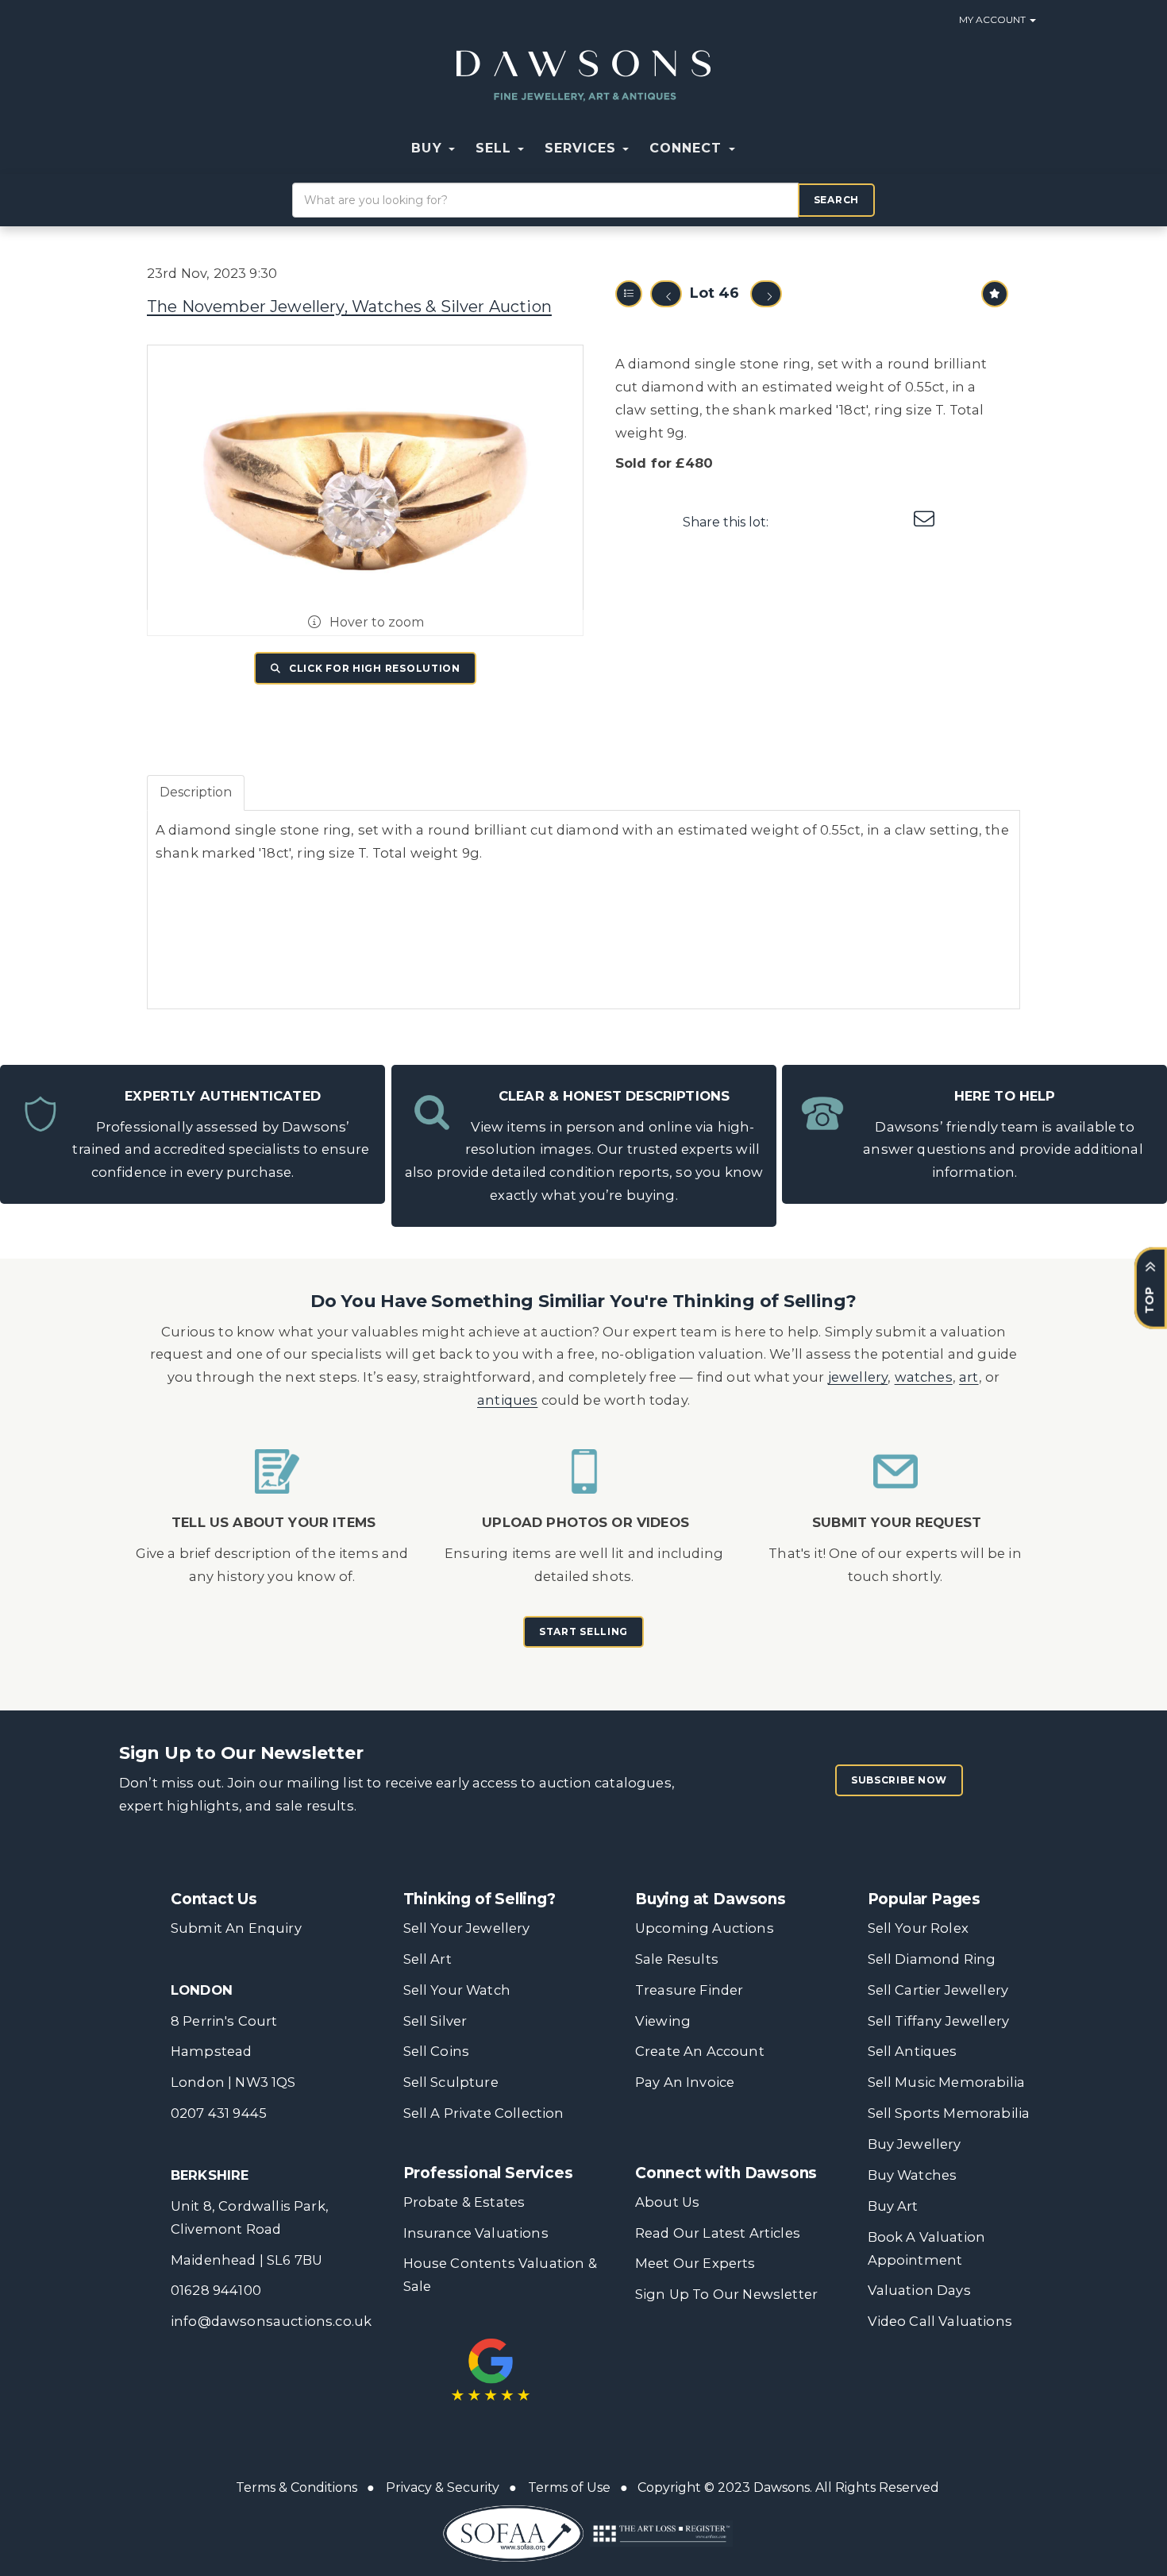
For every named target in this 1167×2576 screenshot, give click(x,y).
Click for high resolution (373, 668)
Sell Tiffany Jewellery (939, 2021)
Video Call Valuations (940, 2321)
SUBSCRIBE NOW (899, 1780)
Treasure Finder (689, 1990)
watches (924, 1377)
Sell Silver (435, 2021)
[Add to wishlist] (995, 294)
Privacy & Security (443, 2487)
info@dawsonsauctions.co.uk (271, 2321)
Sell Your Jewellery (467, 1928)
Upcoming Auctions (705, 1928)
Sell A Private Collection (484, 2113)
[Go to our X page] (684, 2356)
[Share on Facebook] (795, 522)
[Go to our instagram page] (893, 522)
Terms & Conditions (297, 2487)
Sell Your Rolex (918, 1928)
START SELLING (583, 1631)
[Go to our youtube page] (749, 2356)
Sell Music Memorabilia (947, 2082)
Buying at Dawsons (711, 1899)
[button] (756, 148)
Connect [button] (688, 148)
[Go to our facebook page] (650, 2356)
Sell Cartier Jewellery (938, 1990)
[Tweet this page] (827, 522)
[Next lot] (766, 294)
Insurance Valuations (476, 2233)
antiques (507, 1400)
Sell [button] (496, 148)
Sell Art (428, 1959)
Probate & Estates (464, 2202)
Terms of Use (569, 2487)
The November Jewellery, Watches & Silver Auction (349, 307)
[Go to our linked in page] (716, 2356)
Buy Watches (913, 2175)
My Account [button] (994, 19)
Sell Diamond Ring (932, 1959)
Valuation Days (919, 2290)
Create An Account (700, 2051)
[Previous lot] (666, 294)
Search (836, 200)
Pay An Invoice (685, 2082)
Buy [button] (429, 148)
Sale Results (677, 1959)
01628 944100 (216, 2290)
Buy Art (893, 2206)
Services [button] (583, 148)
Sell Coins (437, 2051)
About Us (667, 2202)
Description (196, 792)
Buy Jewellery (915, 2144)
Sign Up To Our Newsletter (726, 2294)
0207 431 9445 (219, 2113)
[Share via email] (926, 522)
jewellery (858, 1377)
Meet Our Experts (695, 2263)
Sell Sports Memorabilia (949, 2113)
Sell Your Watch (457, 1990)
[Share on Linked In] (861, 522)
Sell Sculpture (451, 2082)
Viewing (663, 2021)
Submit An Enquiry (236, 1928)
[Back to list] (629, 294)
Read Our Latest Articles (718, 2233)
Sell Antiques (913, 2051)
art (969, 1377)
